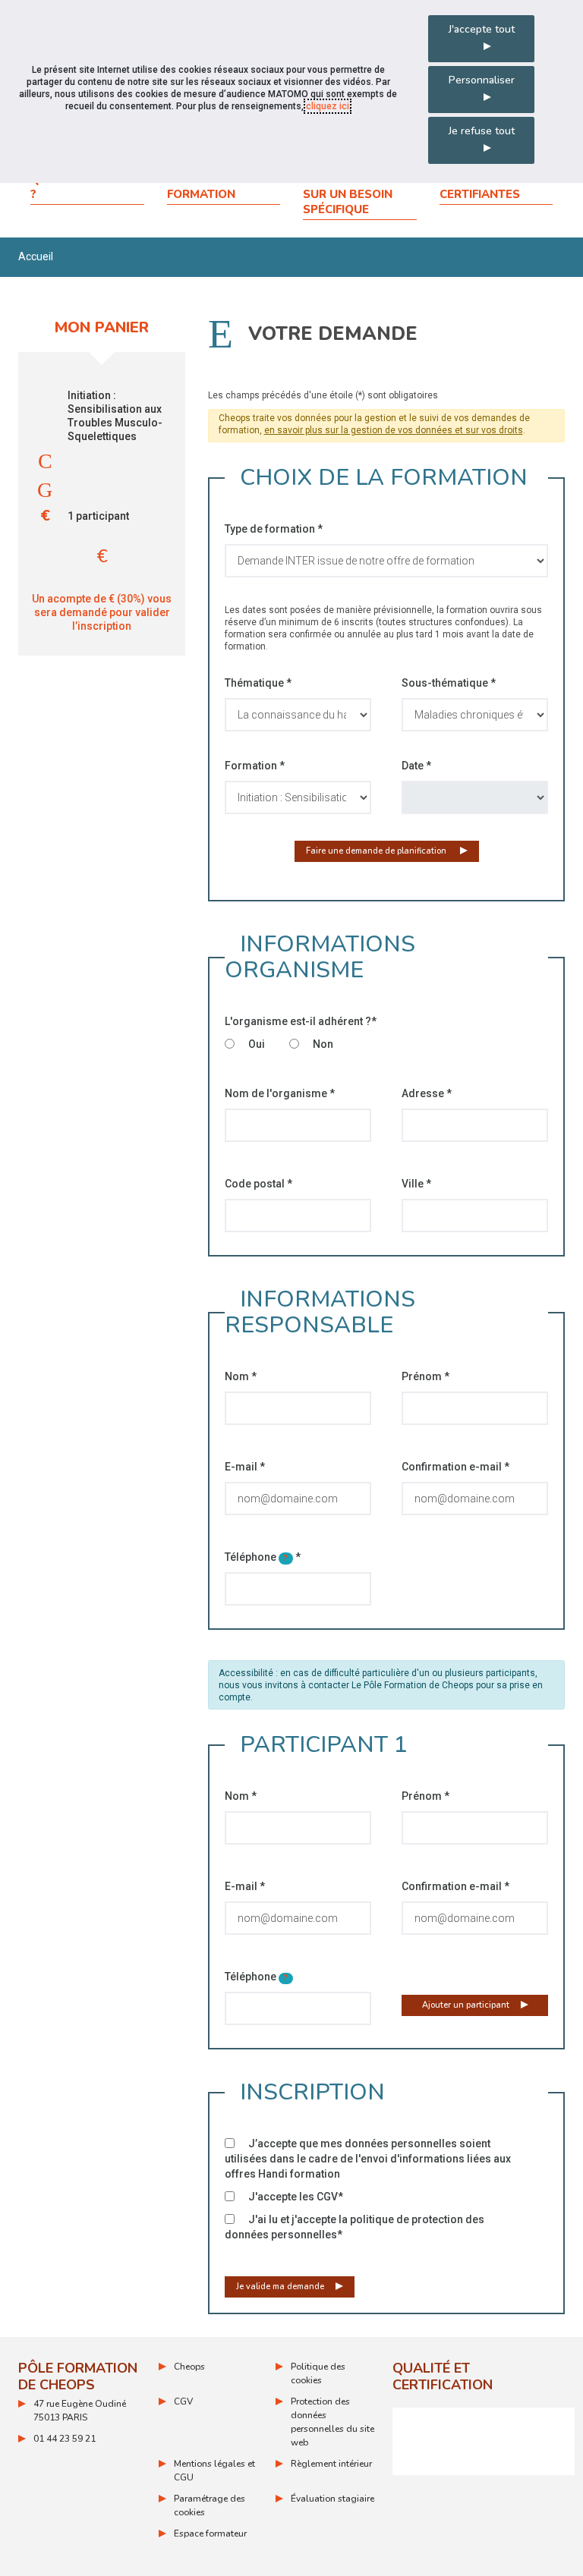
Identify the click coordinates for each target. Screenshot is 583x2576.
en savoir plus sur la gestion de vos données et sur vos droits (394, 430)
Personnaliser (482, 80)
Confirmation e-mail (455, 1467)
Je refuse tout (482, 131)
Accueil (36, 256)
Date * (416, 766)
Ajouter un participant (466, 2005)
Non (322, 1044)
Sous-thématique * (449, 683)
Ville (416, 1184)
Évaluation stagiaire (332, 2499)
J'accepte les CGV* (295, 2197)
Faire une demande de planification (377, 851)
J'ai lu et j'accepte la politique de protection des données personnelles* (355, 2227)
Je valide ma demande (280, 2287)
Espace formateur (210, 2534)
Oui (255, 1044)
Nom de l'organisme (280, 1093)
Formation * (255, 766)
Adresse (427, 1093)
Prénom (425, 1376)
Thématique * (258, 683)
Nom (241, 1376)
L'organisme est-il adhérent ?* (301, 1021)
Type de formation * (274, 529)
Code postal (258, 1184)
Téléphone (263, 1557)
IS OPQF (484, 2441)
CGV (183, 2401)
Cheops (189, 2367)
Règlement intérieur (331, 2464)
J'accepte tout (482, 29)
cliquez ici (328, 106)
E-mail (245, 1467)
